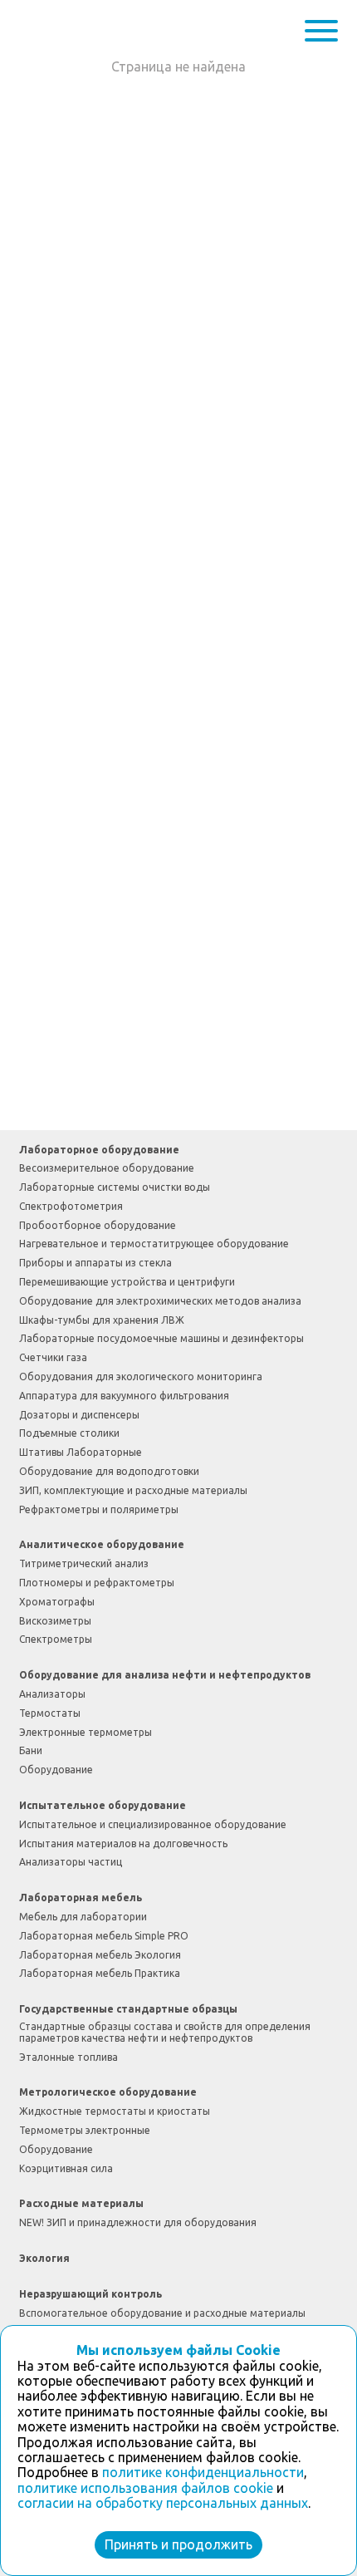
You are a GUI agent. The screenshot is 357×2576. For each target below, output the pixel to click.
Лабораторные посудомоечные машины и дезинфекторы (161, 1338)
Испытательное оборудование (103, 1805)
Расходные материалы (81, 2203)
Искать (286, 31)
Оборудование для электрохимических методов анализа (160, 1301)
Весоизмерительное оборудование (107, 1168)
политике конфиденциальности (203, 2472)
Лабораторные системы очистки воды (115, 1187)
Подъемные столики (69, 1433)
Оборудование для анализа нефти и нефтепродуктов (165, 1675)
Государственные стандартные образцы (128, 2009)
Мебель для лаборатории (83, 1917)
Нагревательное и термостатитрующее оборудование (154, 1244)
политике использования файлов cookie (145, 2488)
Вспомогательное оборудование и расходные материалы (162, 2313)
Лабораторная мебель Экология (100, 1955)
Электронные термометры (86, 1732)
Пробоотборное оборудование (98, 1225)
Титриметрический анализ (84, 1563)
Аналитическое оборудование (102, 1544)
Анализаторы (52, 1694)
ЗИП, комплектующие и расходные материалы (133, 1490)
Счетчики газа (53, 1357)
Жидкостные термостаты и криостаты (115, 2111)
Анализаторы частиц (71, 1862)
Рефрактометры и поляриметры (99, 1509)
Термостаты (50, 1713)
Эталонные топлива (68, 2057)
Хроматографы (57, 1602)
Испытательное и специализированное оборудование (153, 1824)
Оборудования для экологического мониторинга (141, 1376)
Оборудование (56, 1770)
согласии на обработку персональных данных (163, 2503)
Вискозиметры (55, 1621)
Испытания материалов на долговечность (123, 1844)
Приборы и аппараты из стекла (95, 1263)
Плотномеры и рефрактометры (97, 1583)
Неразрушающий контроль (90, 2294)
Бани (31, 1750)
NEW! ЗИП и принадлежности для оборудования (138, 2222)
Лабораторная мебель (81, 1898)
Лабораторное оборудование (99, 1150)
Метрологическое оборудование (108, 2092)
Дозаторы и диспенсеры (79, 1415)
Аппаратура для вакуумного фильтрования (124, 1396)
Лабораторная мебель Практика (100, 1973)
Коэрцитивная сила (66, 2168)
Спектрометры (56, 1639)
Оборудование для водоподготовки (109, 1471)
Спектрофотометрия (71, 1206)
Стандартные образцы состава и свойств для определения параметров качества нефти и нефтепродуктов (165, 2032)
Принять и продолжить (178, 2544)
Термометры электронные (85, 2130)
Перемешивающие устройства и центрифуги (127, 1282)
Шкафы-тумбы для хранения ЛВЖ (102, 1320)
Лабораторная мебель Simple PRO (104, 1936)
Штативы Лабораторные (81, 1452)
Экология (44, 2258)
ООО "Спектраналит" (71, 30)
